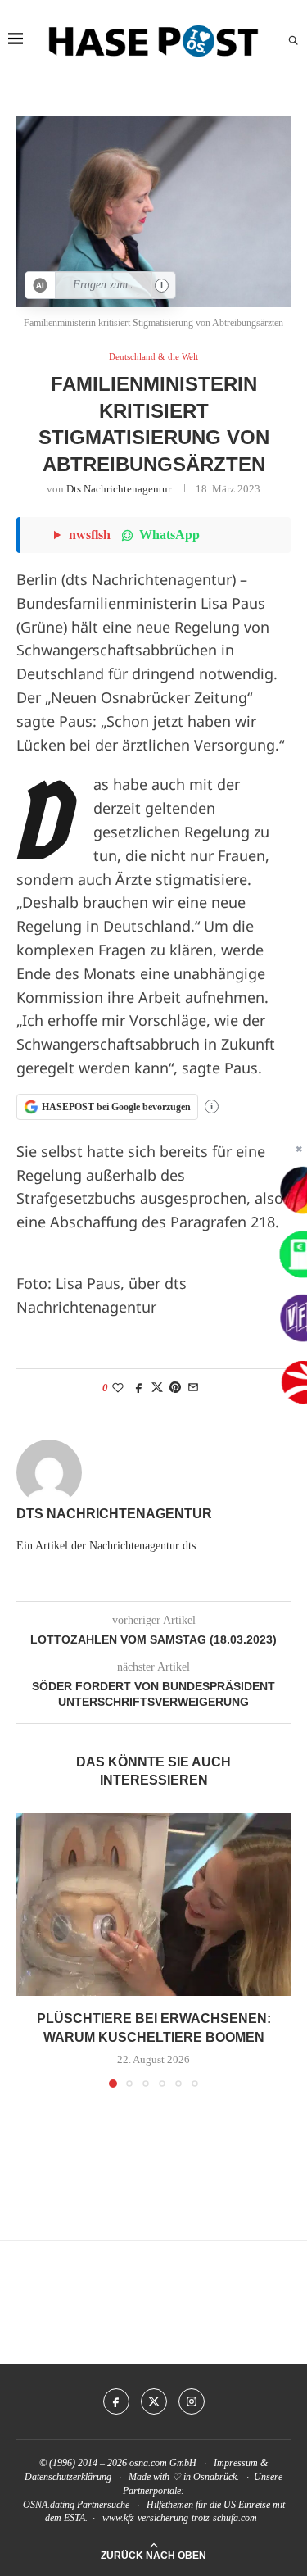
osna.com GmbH (163, 2463)
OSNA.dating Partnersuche (76, 2505)
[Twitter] (154, 2401)
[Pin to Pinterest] (175, 1388)
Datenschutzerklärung (68, 2477)
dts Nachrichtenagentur (119, 489)
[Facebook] (116, 2401)
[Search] (293, 41)
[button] (30, 1950)
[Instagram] (192, 2401)
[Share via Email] (193, 1388)
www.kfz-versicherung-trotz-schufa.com (180, 2518)
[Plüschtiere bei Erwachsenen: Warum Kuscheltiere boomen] (153, 1905)
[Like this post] (118, 1388)
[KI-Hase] (41, 285)
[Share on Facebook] (139, 1388)
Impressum (236, 2463)
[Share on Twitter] (157, 1388)
